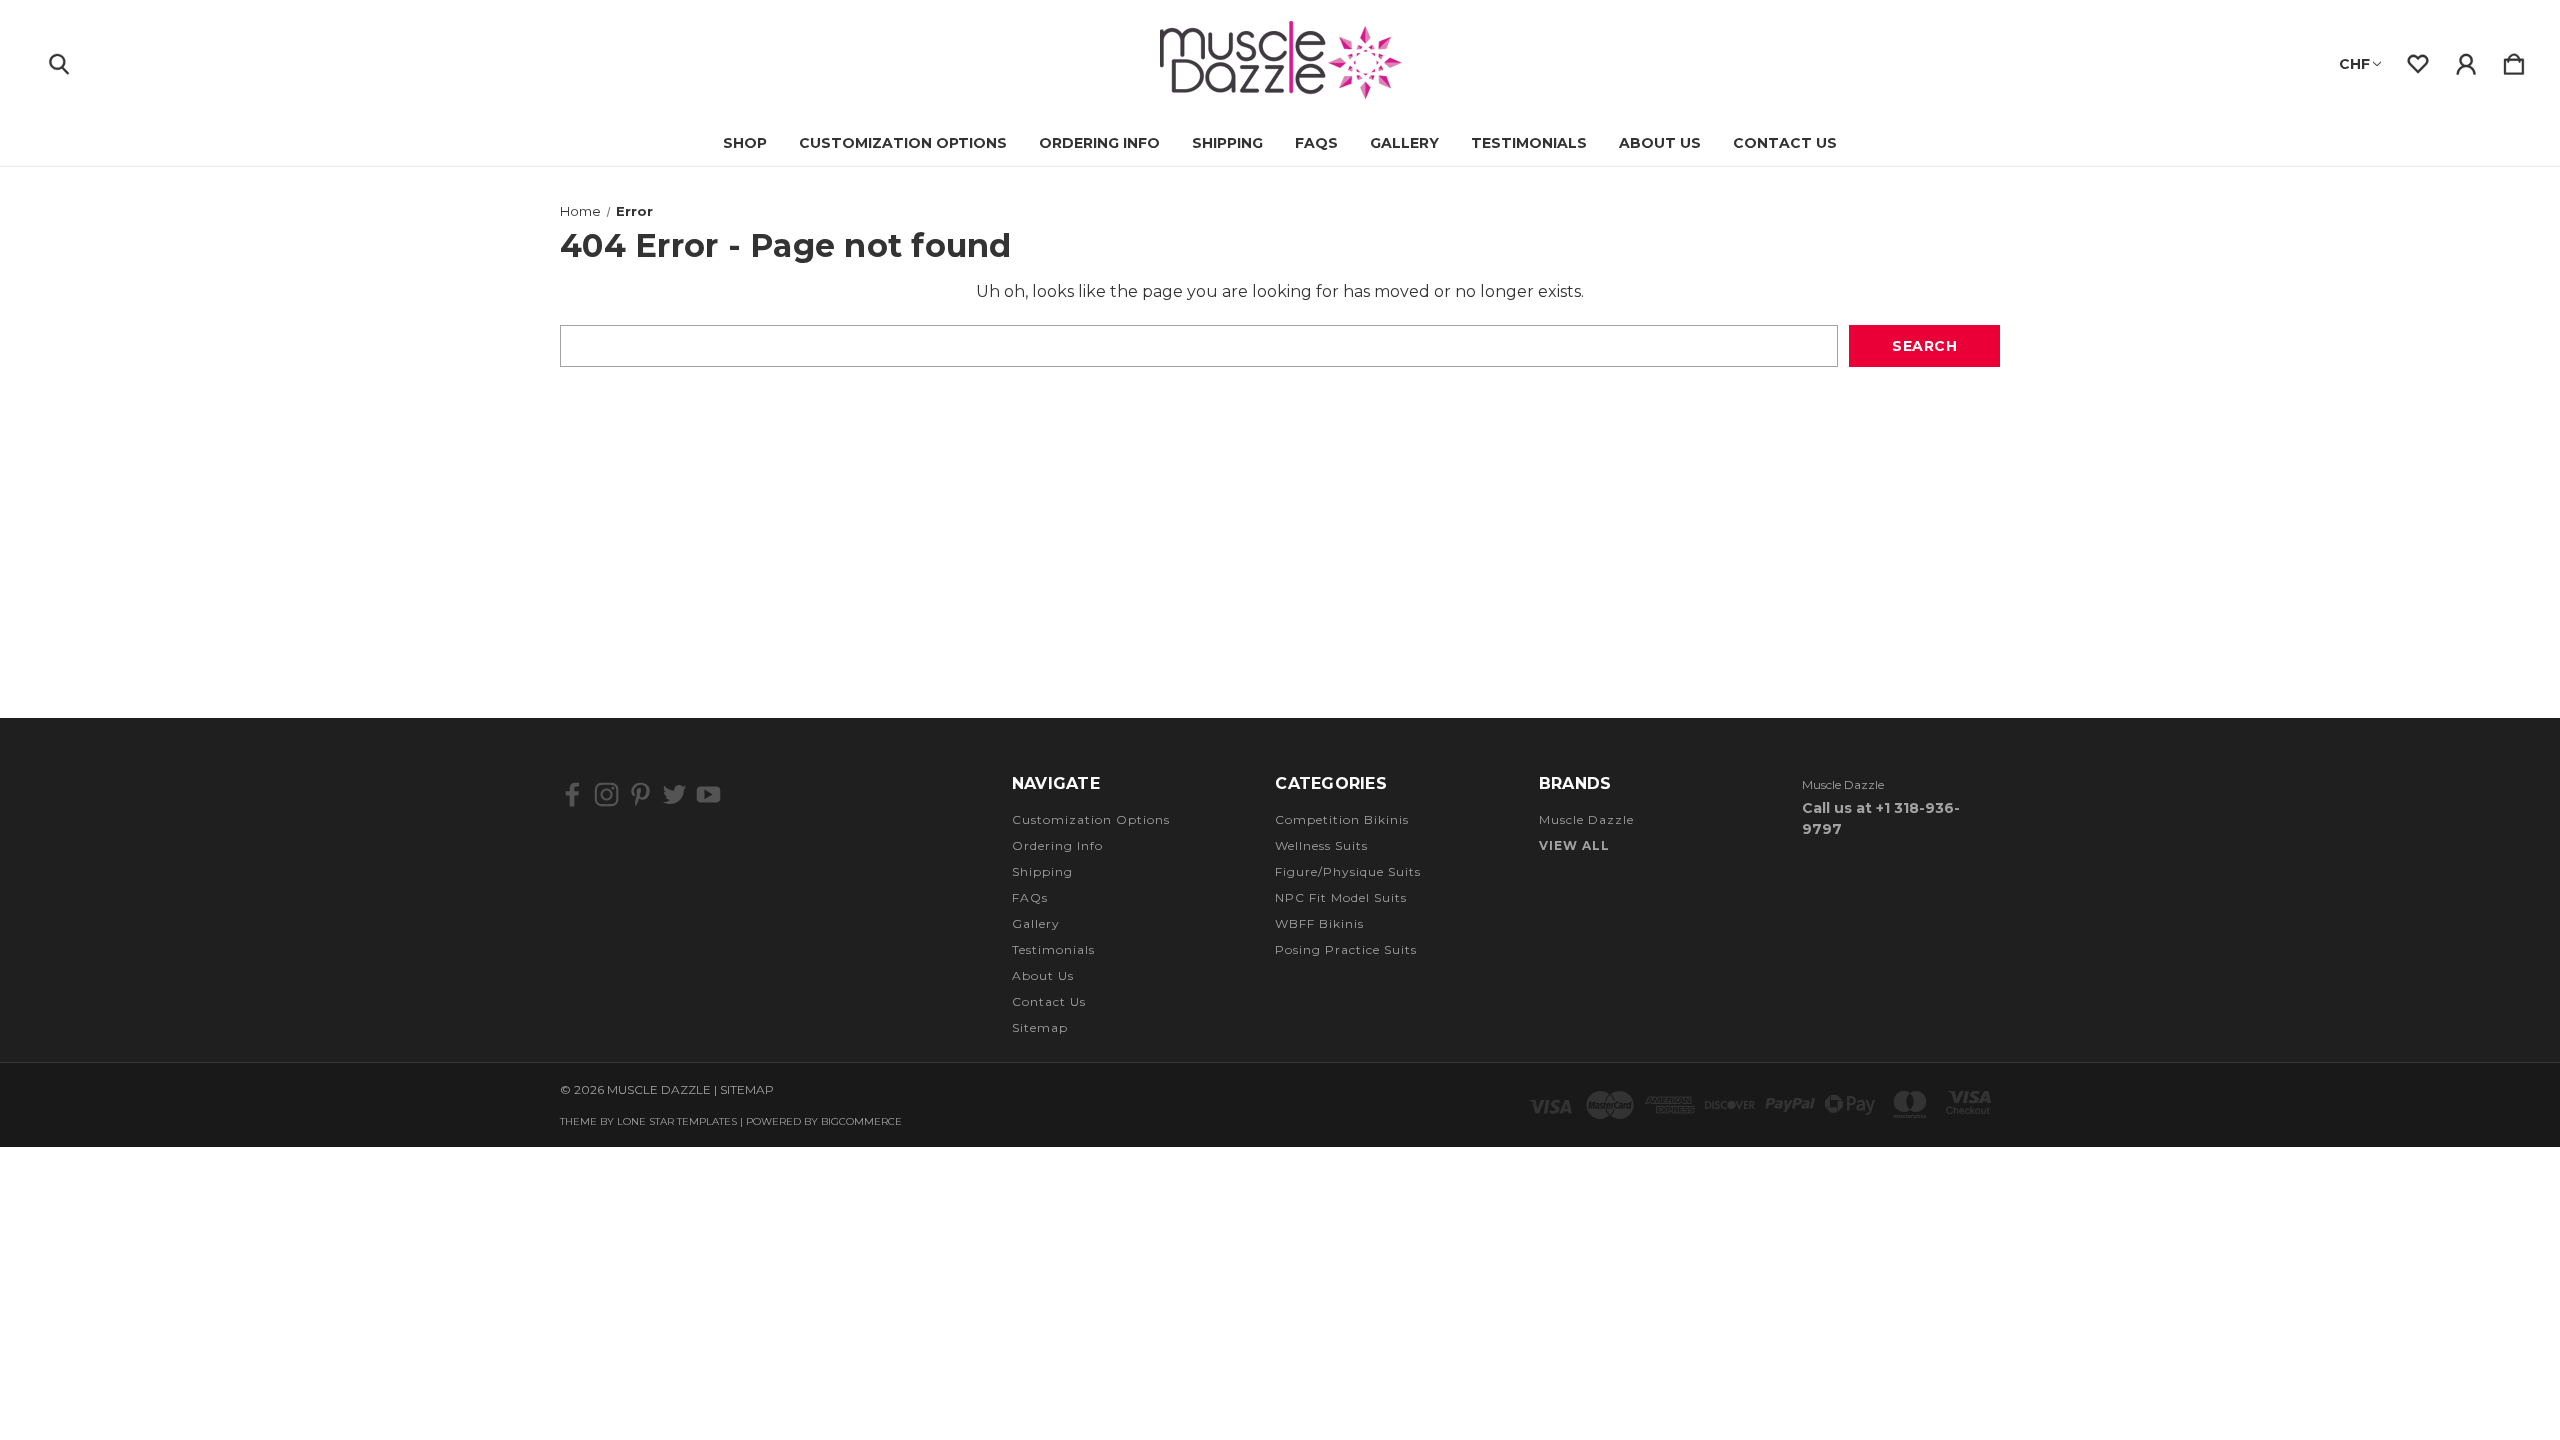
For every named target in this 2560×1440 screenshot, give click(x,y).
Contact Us (1785, 143)
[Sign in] (2466, 60)
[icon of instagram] (606, 794)
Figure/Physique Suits (1348, 871)
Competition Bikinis (1342, 819)
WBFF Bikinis (1319, 923)
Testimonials (1529, 143)
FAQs (1316, 143)
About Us (1660, 143)
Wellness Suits (1321, 845)
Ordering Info (1099, 143)
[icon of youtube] (708, 794)
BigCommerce (861, 1121)
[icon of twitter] (674, 794)
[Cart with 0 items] (2514, 60)
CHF (2354, 64)
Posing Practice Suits (1346, 949)
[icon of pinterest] (640, 794)
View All (1574, 845)
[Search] (59, 60)
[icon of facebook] (572, 794)
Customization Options (903, 143)
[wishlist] (2418, 60)
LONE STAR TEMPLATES (677, 1121)
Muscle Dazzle (1586, 819)
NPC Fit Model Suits (1341, 897)
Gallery (1404, 143)
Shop (745, 143)
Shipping (1227, 143)
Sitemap (1040, 1027)
